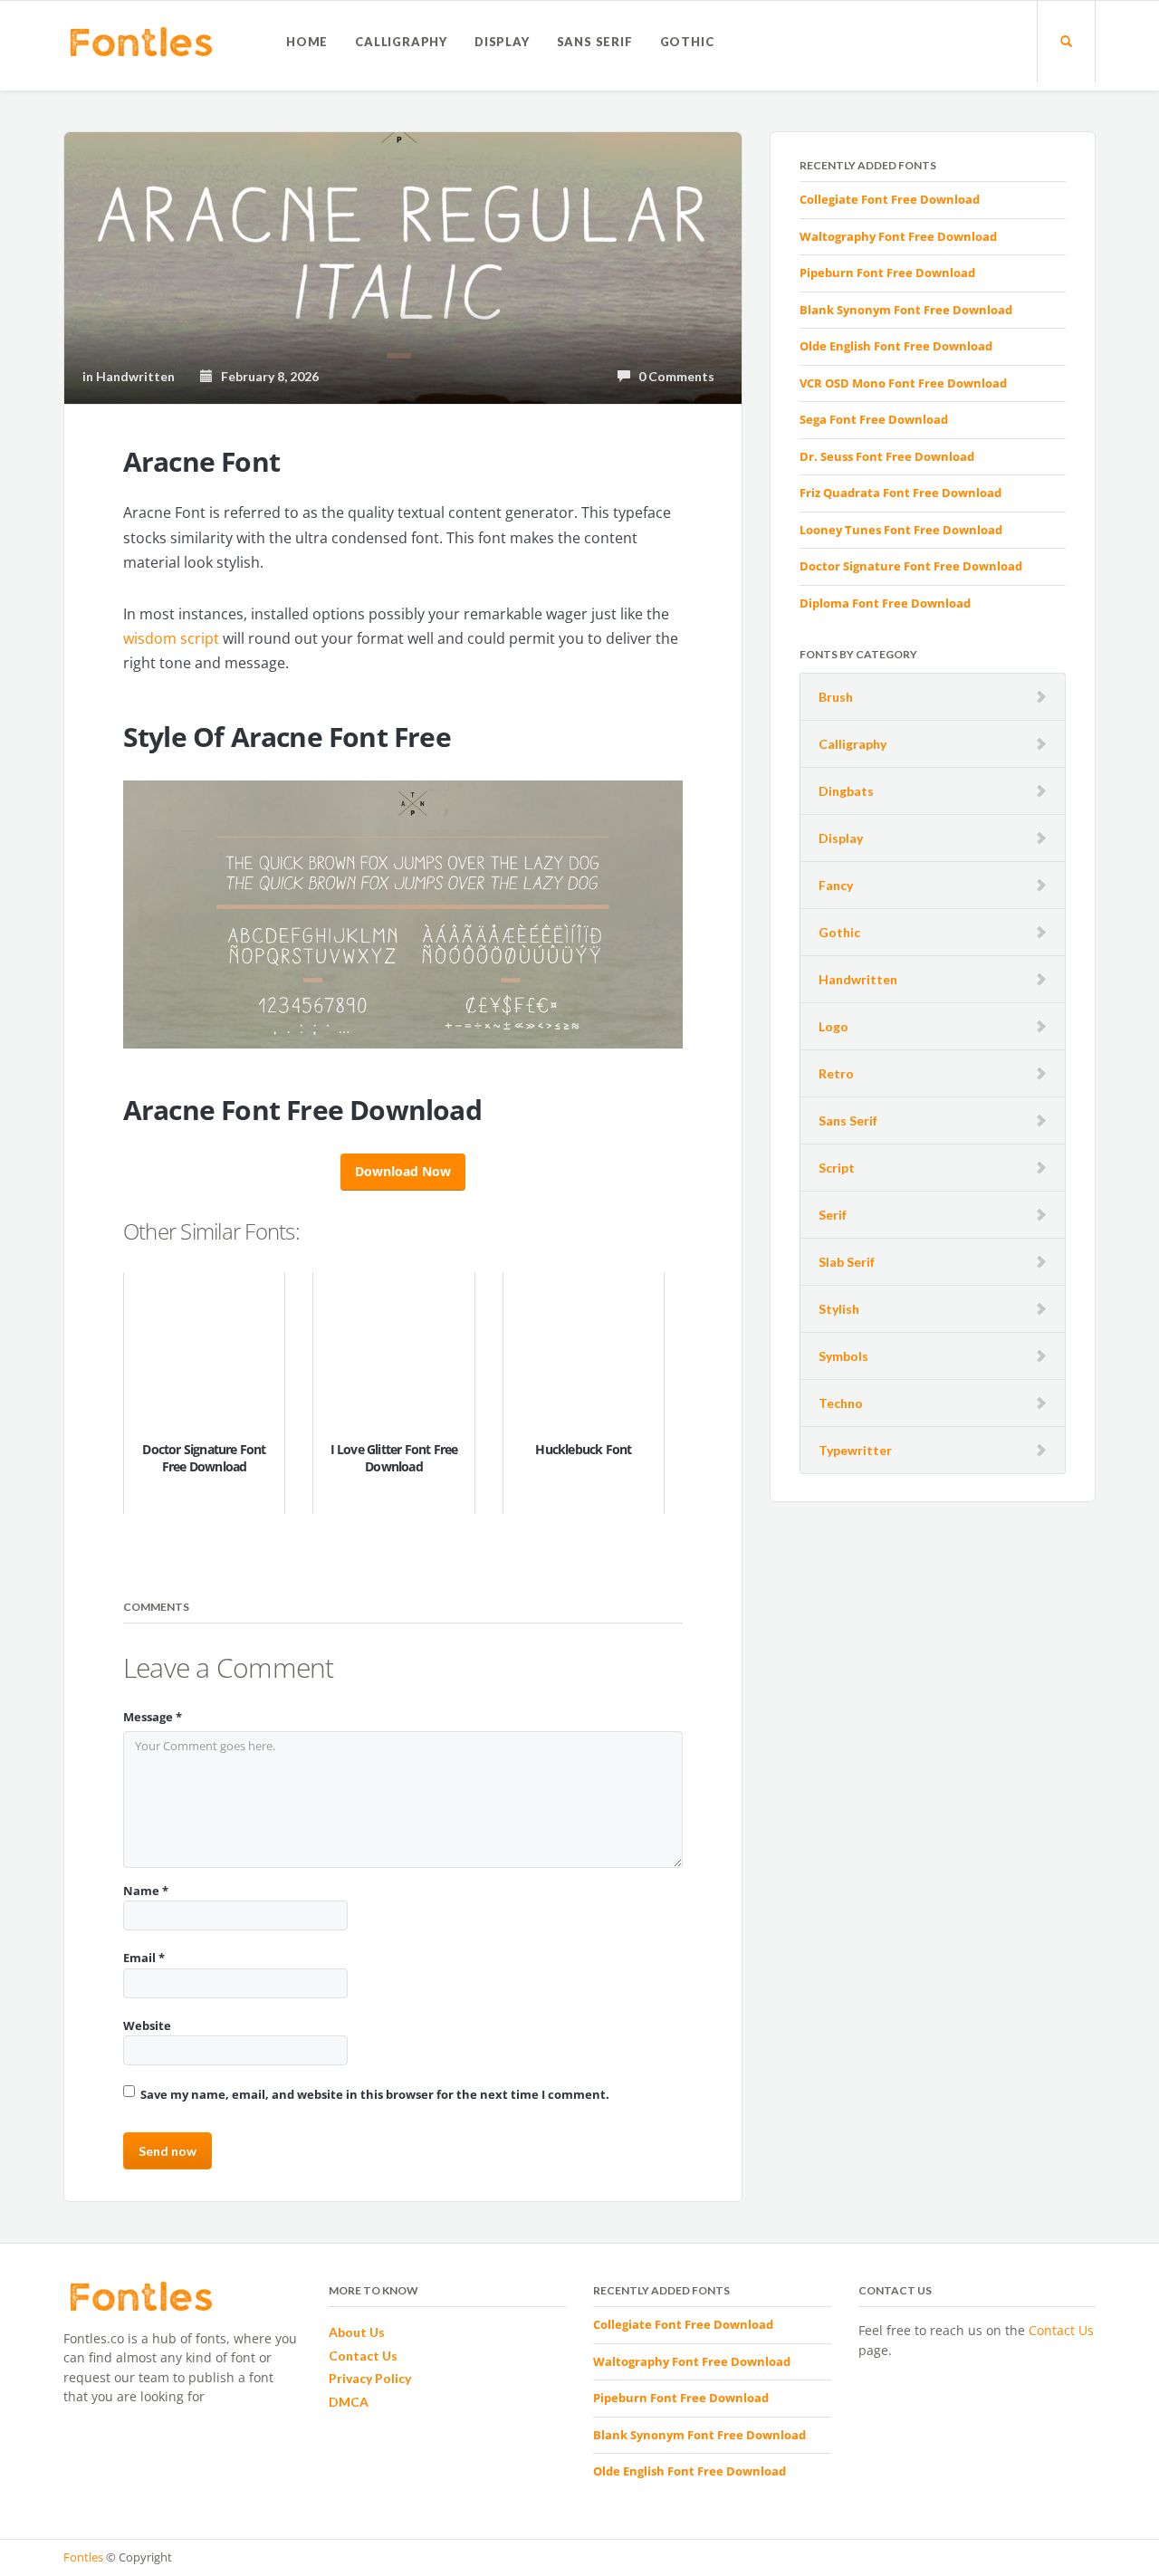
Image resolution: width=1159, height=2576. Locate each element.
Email (144, 1958)
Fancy (836, 885)
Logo (833, 1026)
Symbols (843, 1356)
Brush (836, 697)
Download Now (403, 1171)
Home (307, 42)
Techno (841, 1403)
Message (153, 1717)
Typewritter (855, 1450)
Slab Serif (847, 1262)
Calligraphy (401, 42)
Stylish (839, 1309)
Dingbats (846, 791)
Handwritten (858, 979)
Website (147, 2025)
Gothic (687, 42)
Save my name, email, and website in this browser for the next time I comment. (375, 2094)
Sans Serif (595, 42)
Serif (833, 1215)
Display (502, 42)
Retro (836, 1073)
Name (146, 1891)
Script (837, 1168)
